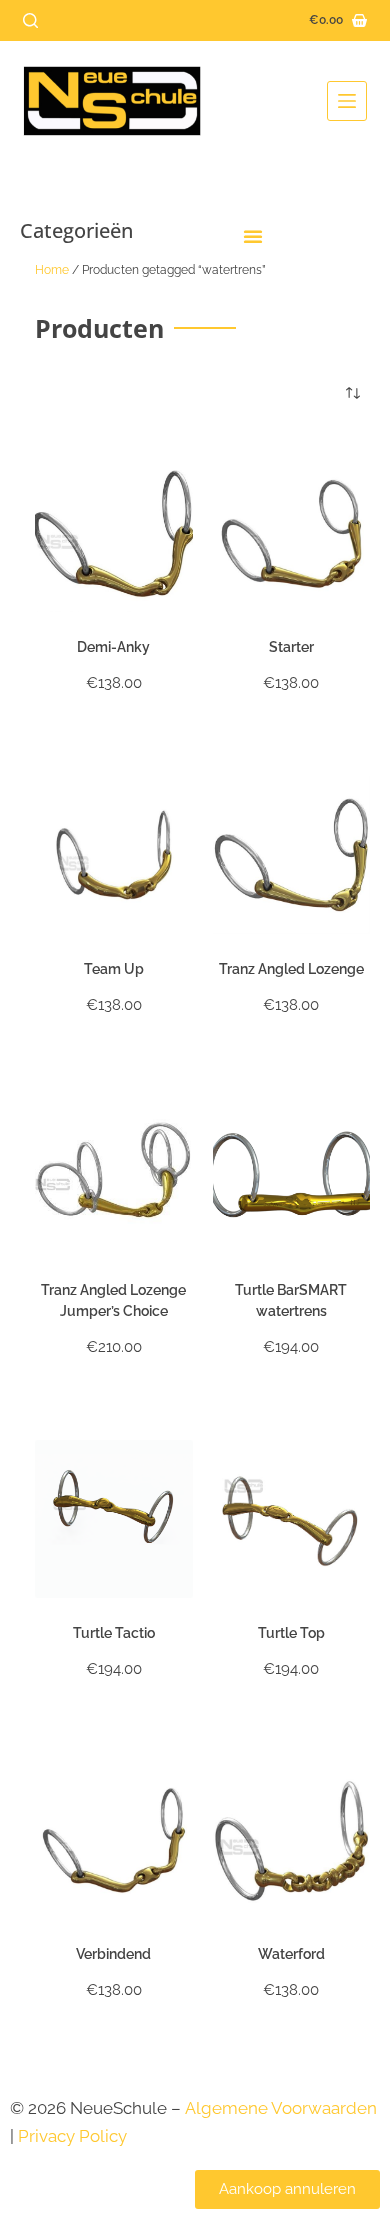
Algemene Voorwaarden (281, 2108)
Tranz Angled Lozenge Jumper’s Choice (113, 1300)
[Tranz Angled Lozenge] (292, 855)
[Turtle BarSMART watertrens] (292, 1177)
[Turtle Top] (292, 1519)
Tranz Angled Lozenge (291, 969)
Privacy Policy (74, 2136)
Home (52, 270)
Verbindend (113, 1954)
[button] (253, 236)
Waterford (291, 1954)
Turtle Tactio (114, 1633)
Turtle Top (291, 1633)
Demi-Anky (113, 647)
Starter (291, 647)
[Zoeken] (30, 20)
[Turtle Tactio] (114, 1519)
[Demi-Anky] (114, 534)
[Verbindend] (114, 1841)
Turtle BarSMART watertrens (291, 1300)
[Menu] (347, 101)
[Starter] (292, 534)
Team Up (114, 969)
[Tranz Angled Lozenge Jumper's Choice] (114, 1177)
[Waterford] (292, 1841)
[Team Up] (114, 855)
